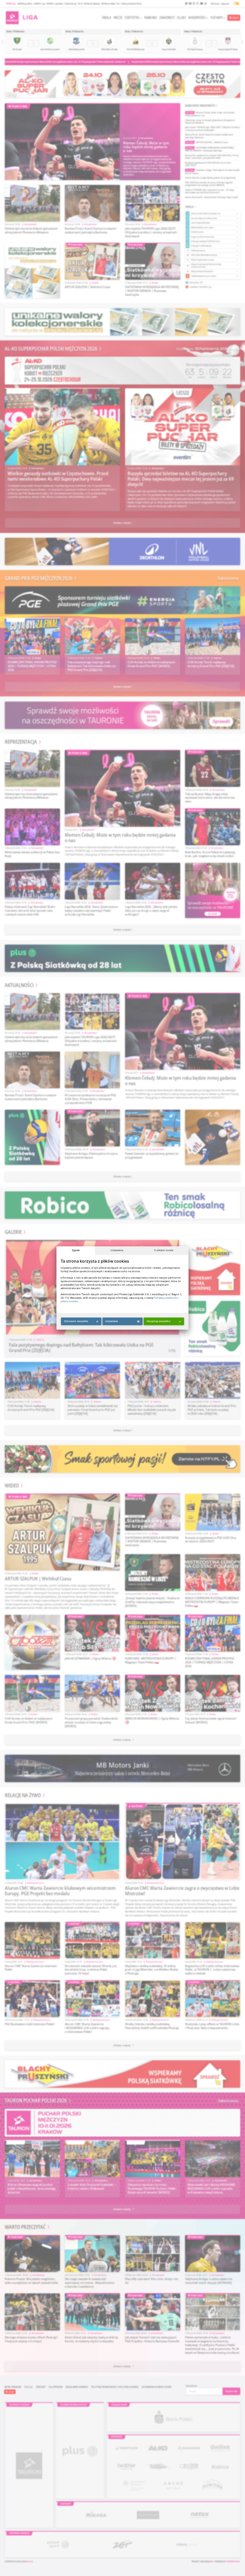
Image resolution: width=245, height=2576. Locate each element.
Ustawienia (117, 1250)
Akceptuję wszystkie (159, 1321)
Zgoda (76, 1250)
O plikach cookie (164, 1250)
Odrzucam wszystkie (76, 1321)
